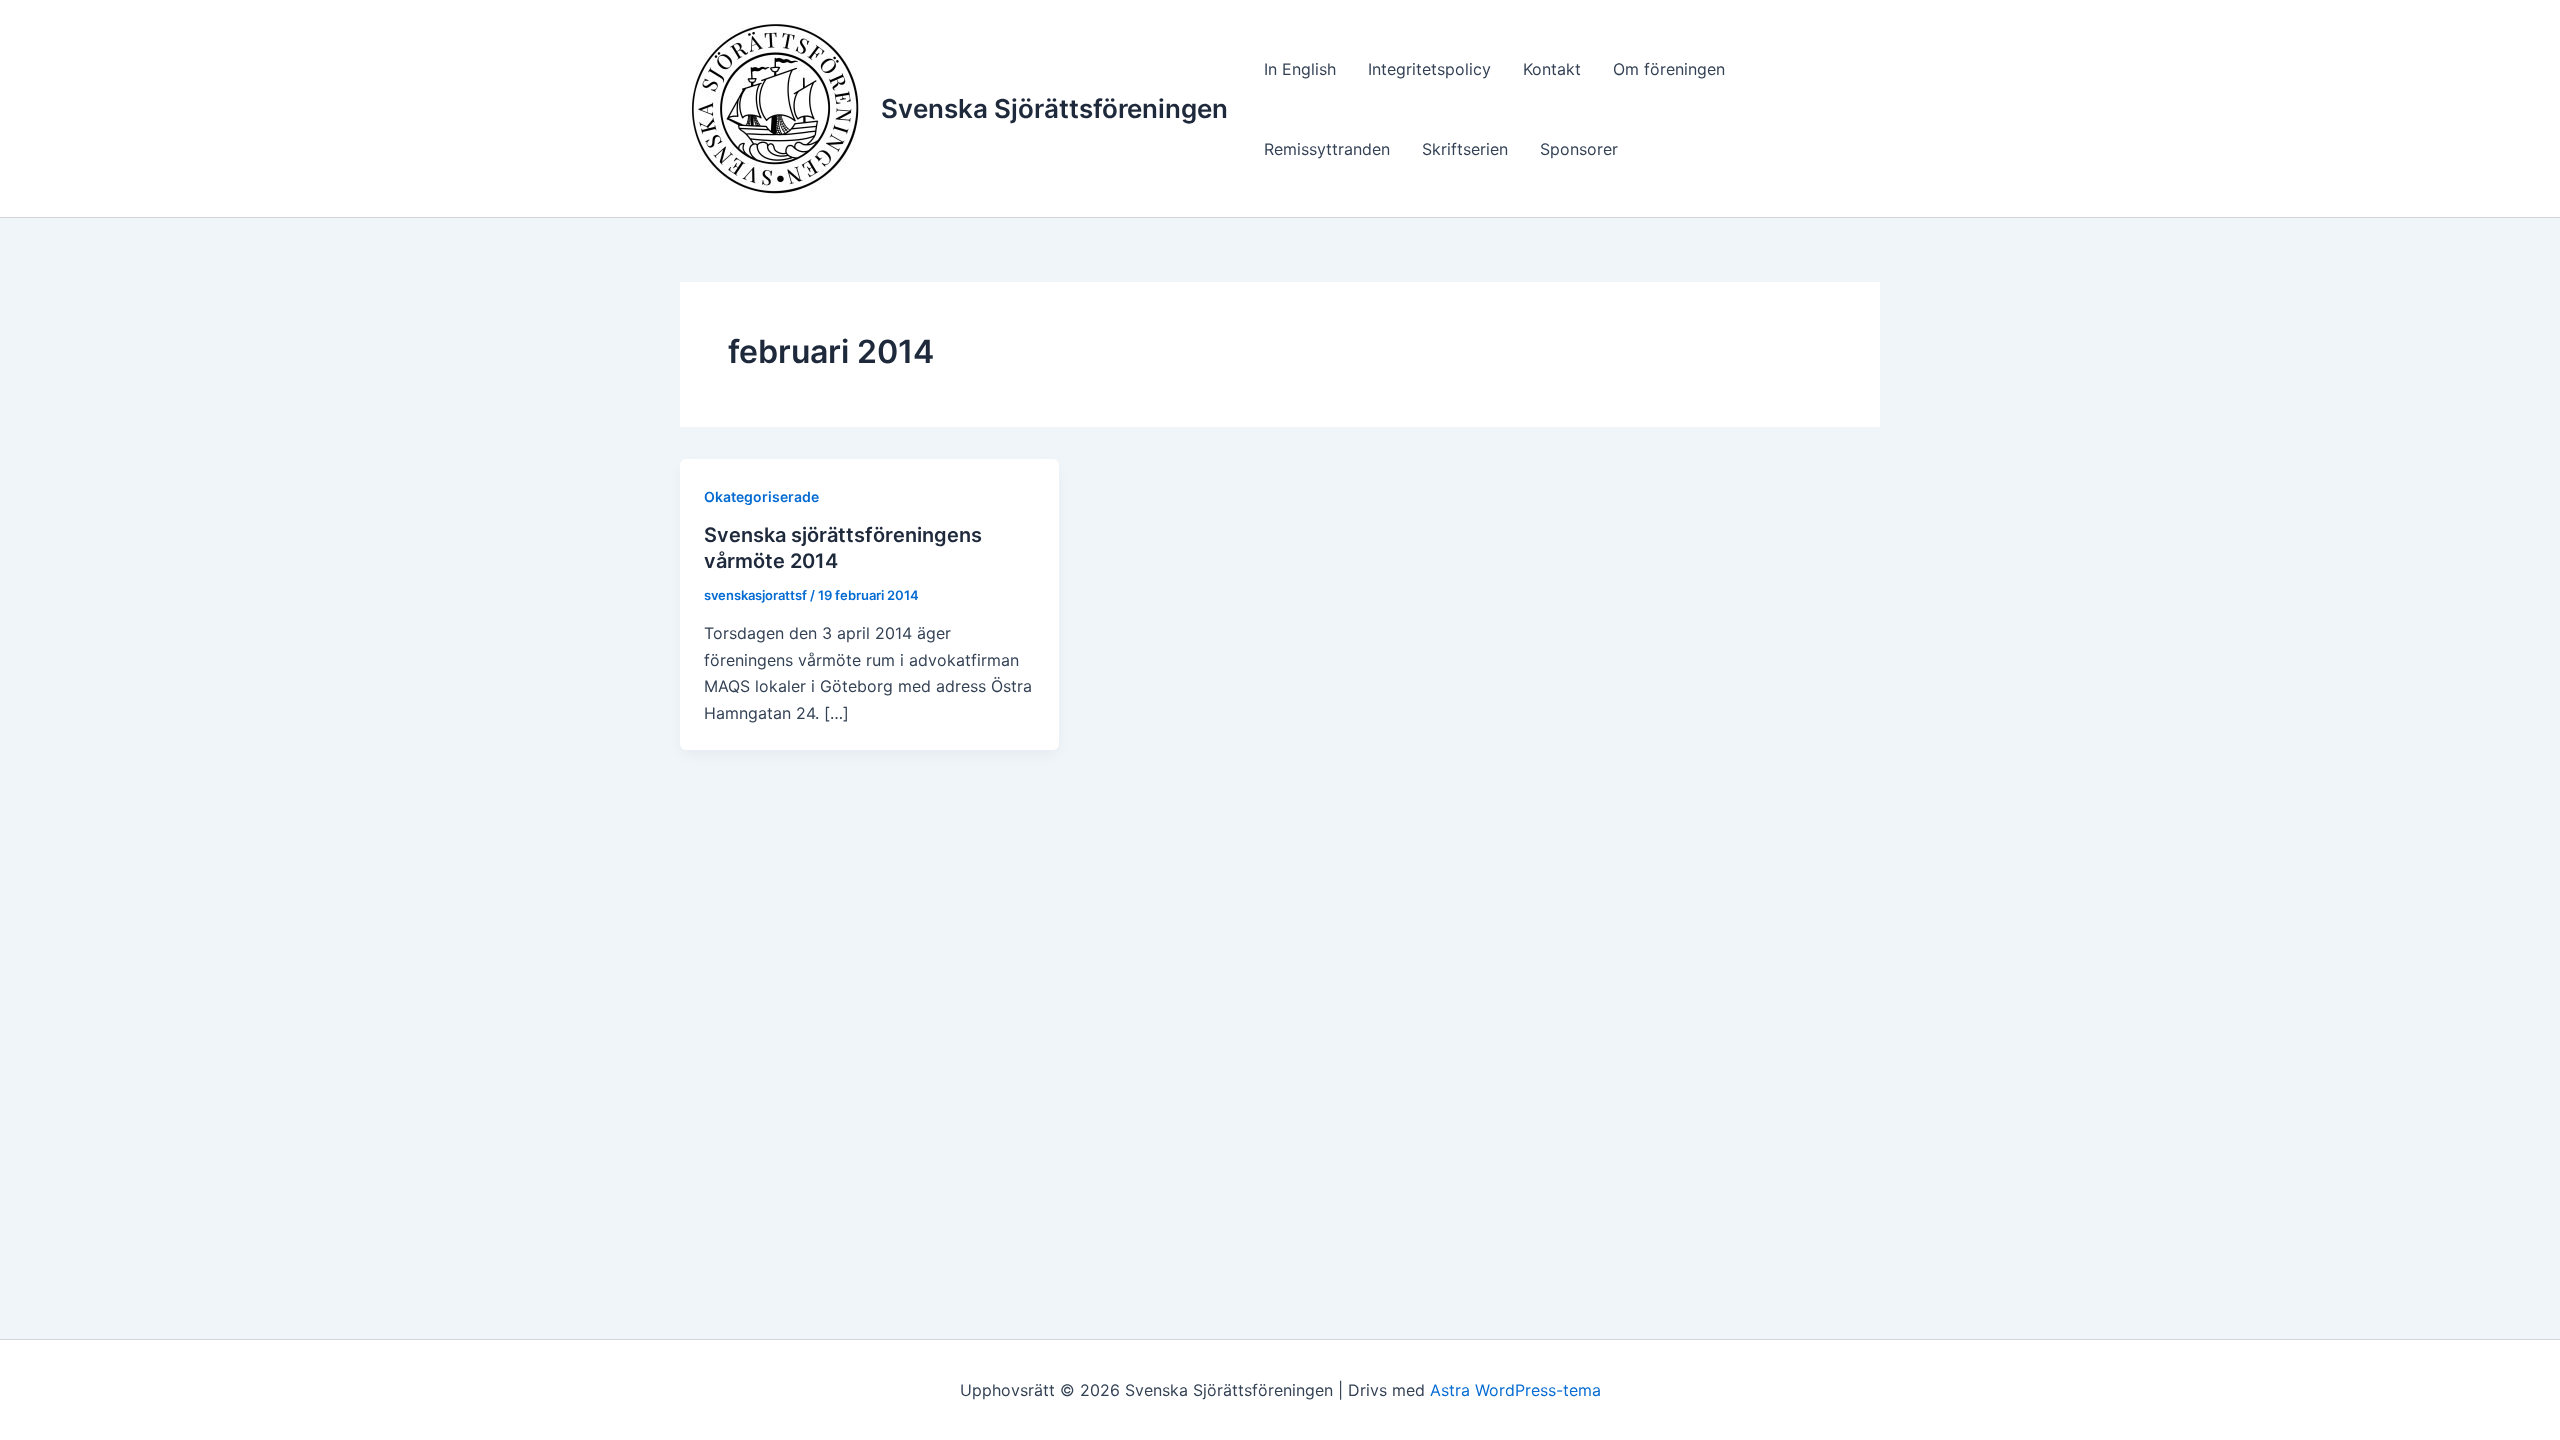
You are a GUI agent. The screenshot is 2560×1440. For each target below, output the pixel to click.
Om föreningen (1669, 69)
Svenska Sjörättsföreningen (1054, 108)
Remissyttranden (1327, 149)
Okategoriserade (761, 496)
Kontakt (1552, 69)
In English (1300, 69)
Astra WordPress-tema (1515, 1390)
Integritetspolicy (1429, 69)
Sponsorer (1579, 149)
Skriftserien (1465, 149)
